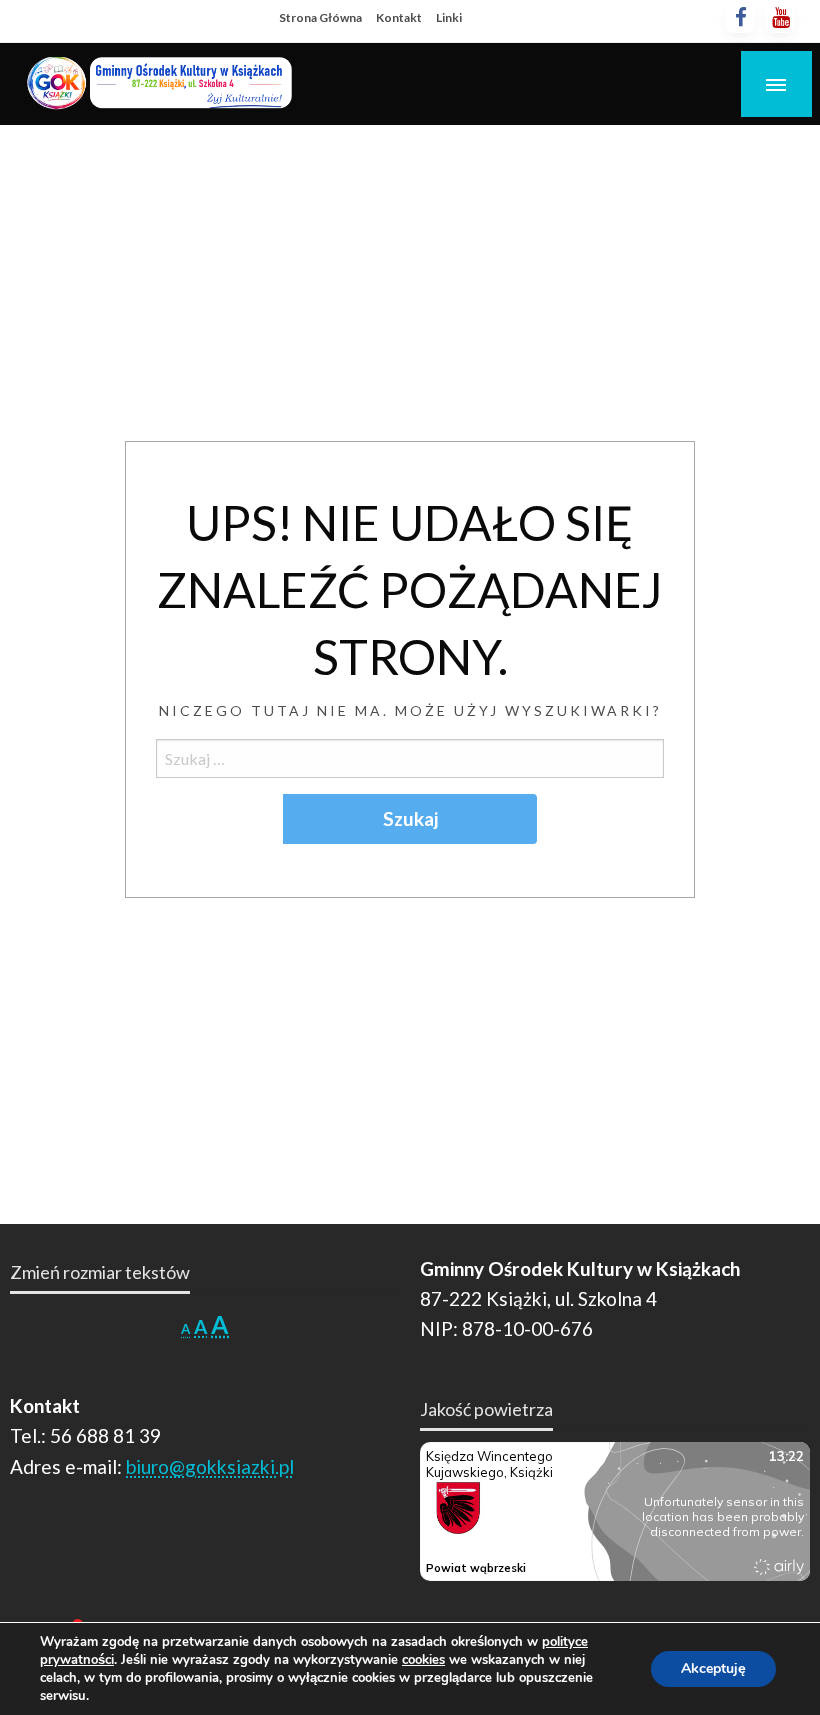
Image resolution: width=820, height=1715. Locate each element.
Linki (449, 17)
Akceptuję (713, 1668)
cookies (423, 1660)
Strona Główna (320, 17)
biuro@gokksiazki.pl (210, 1466)
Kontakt (399, 17)
